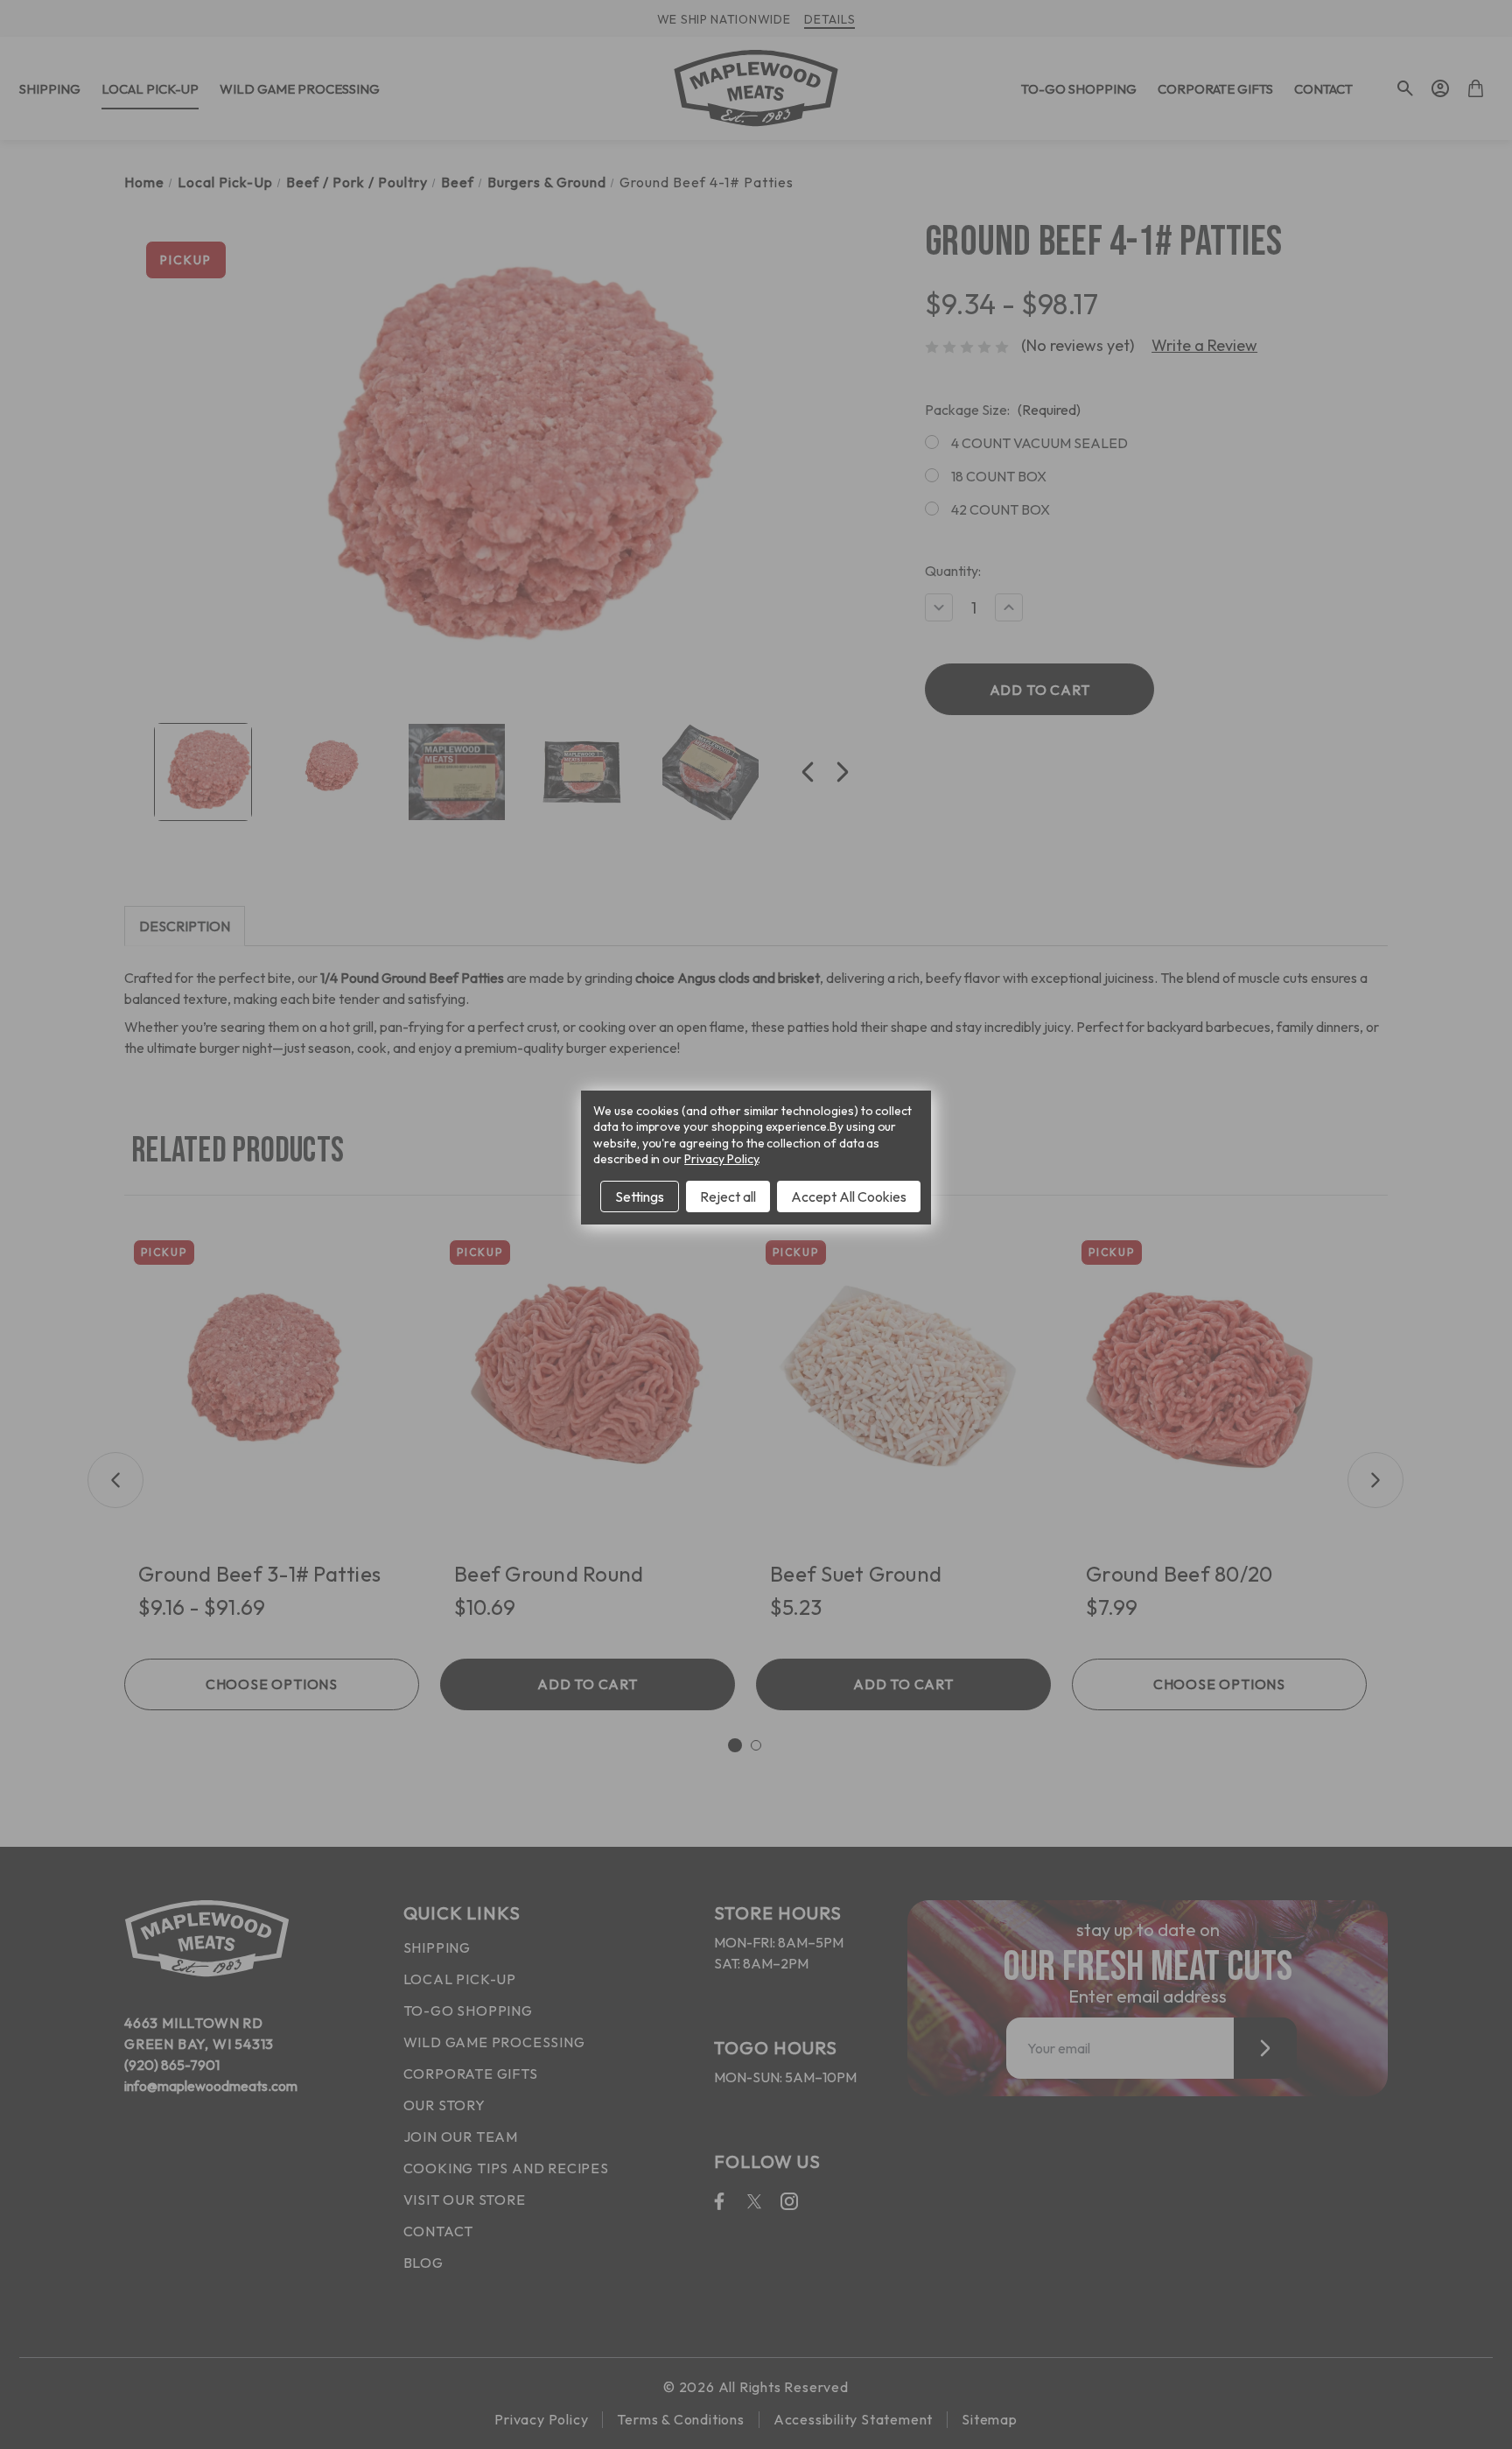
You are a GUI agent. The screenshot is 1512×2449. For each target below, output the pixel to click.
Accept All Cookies (849, 1196)
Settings (640, 1196)
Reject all (728, 1196)
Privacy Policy (721, 1159)
